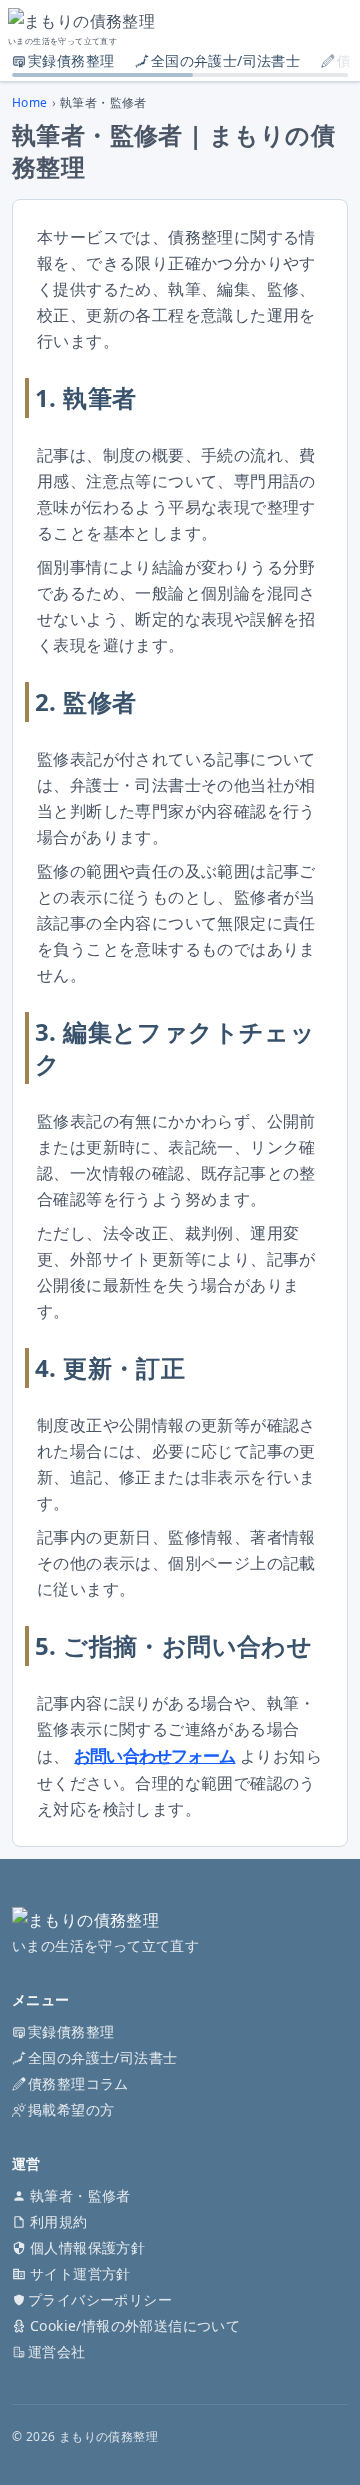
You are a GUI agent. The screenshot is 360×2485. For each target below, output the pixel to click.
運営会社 (57, 2351)
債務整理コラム (78, 2083)
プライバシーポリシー (100, 2299)
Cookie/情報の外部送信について (135, 2325)
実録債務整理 (71, 60)
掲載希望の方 (71, 2109)
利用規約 (59, 2221)
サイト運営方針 (80, 2273)
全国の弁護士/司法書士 (225, 60)
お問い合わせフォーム (154, 1755)
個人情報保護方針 (87, 2247)
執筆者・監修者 (80, 2195)
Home (30, 103)
